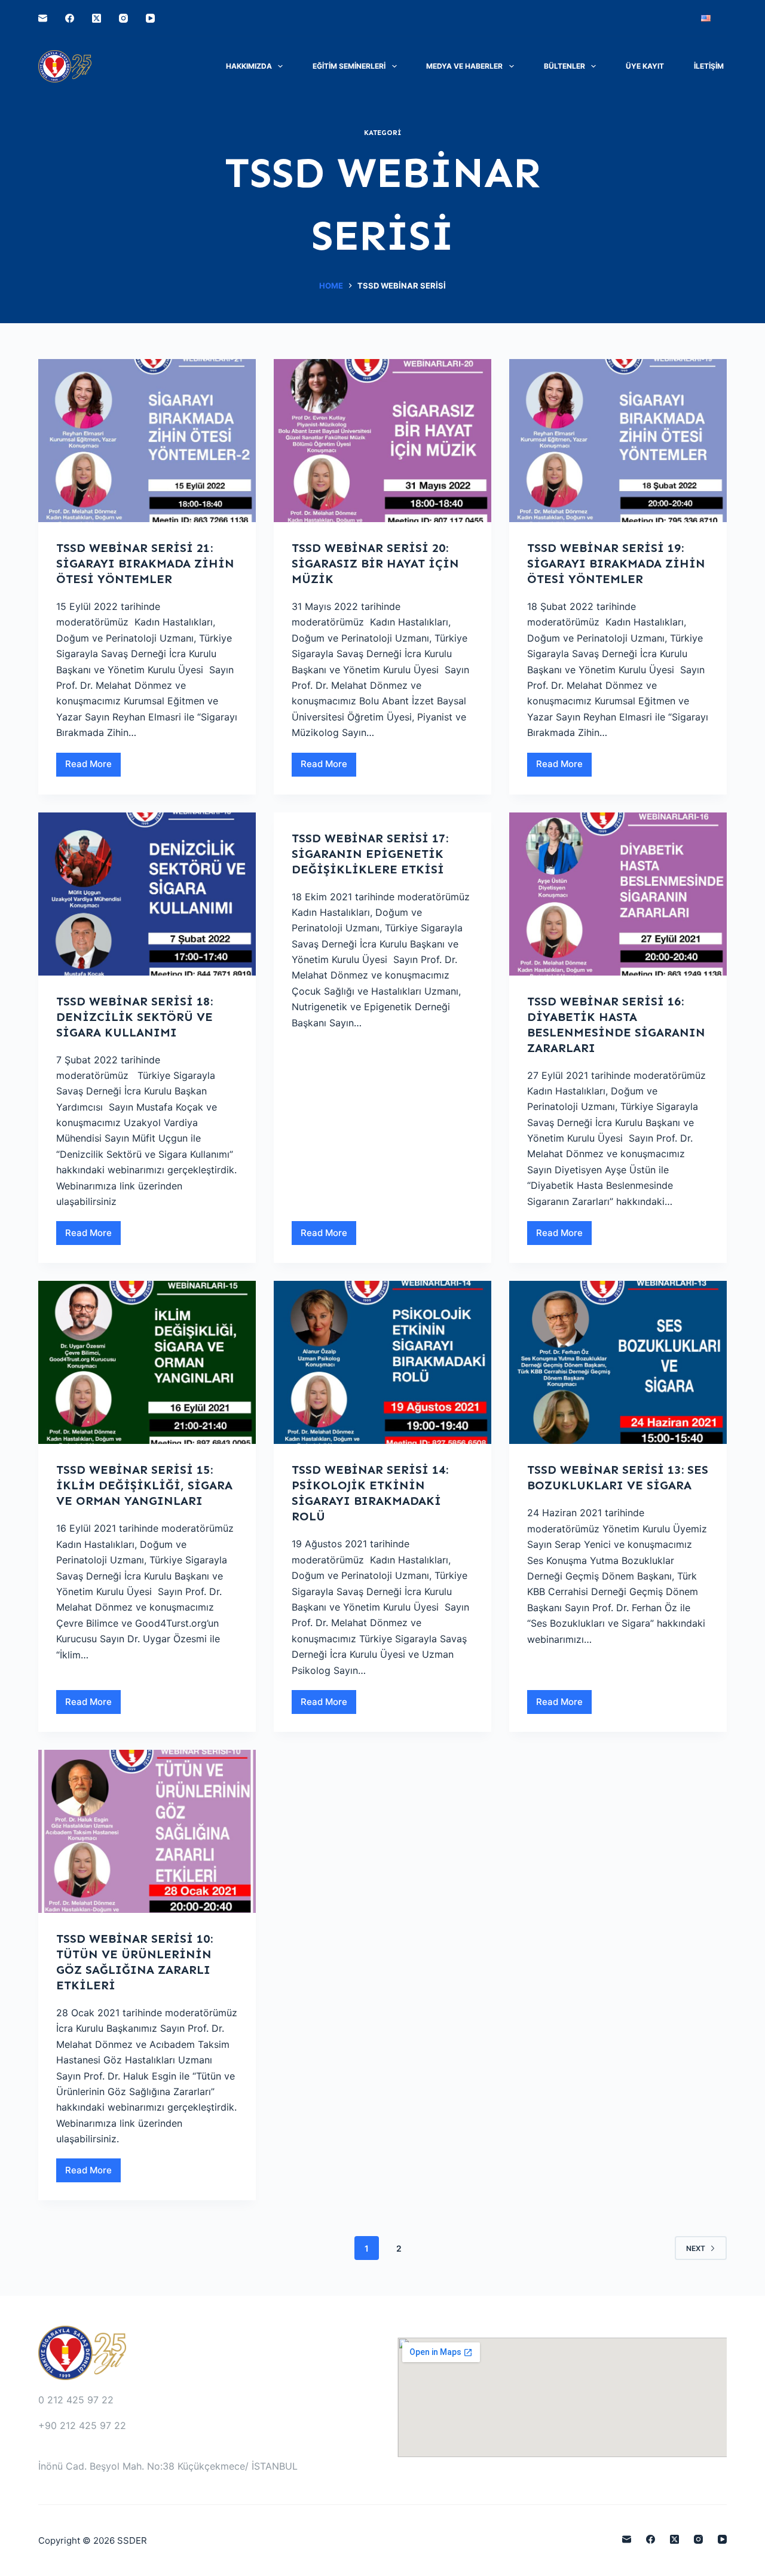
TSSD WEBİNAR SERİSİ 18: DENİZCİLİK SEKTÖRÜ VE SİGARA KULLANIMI (134, 1017)
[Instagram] (123, 18)
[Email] (43, 18)
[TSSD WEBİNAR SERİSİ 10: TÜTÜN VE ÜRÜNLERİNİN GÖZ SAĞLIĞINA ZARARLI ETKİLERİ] (147, 1831)
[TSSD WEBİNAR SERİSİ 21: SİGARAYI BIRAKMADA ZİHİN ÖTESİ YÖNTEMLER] (147, 441)
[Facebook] (70, 18)
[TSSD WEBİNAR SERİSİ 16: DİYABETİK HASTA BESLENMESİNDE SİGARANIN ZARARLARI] (618, 894)
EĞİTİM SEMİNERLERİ (349, 66)
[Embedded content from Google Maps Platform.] (562, 2397)
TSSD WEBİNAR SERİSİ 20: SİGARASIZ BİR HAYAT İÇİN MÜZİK (375, 563)
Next (696, 2248)
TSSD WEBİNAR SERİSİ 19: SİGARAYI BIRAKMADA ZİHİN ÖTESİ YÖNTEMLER (616, 563)
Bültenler (564, 66)
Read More (93, 767)
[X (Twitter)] (97, 18)
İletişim (709, 66)
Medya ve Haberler (464, 66)
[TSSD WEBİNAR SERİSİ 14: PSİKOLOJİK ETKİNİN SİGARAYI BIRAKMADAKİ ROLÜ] (382, 1362)
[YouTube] (150, 18)
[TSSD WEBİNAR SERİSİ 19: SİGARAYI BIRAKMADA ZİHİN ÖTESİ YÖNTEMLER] (618, 441)
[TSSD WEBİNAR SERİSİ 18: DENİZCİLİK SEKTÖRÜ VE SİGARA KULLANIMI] (147, 894)
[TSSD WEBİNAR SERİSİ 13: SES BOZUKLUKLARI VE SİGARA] (618, 1362)
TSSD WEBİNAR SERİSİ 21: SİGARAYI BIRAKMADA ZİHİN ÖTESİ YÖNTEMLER (145, 563)
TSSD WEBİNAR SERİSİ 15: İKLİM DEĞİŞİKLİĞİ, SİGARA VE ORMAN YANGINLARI (144, 1485)
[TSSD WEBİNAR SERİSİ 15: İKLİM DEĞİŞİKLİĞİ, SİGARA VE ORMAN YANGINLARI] (147, 1362)
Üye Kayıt (645, 66)
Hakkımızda (249, 66)
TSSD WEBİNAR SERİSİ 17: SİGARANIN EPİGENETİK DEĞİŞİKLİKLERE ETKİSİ (370, 854)
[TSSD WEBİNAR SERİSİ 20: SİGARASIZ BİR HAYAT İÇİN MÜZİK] (382, 441)
